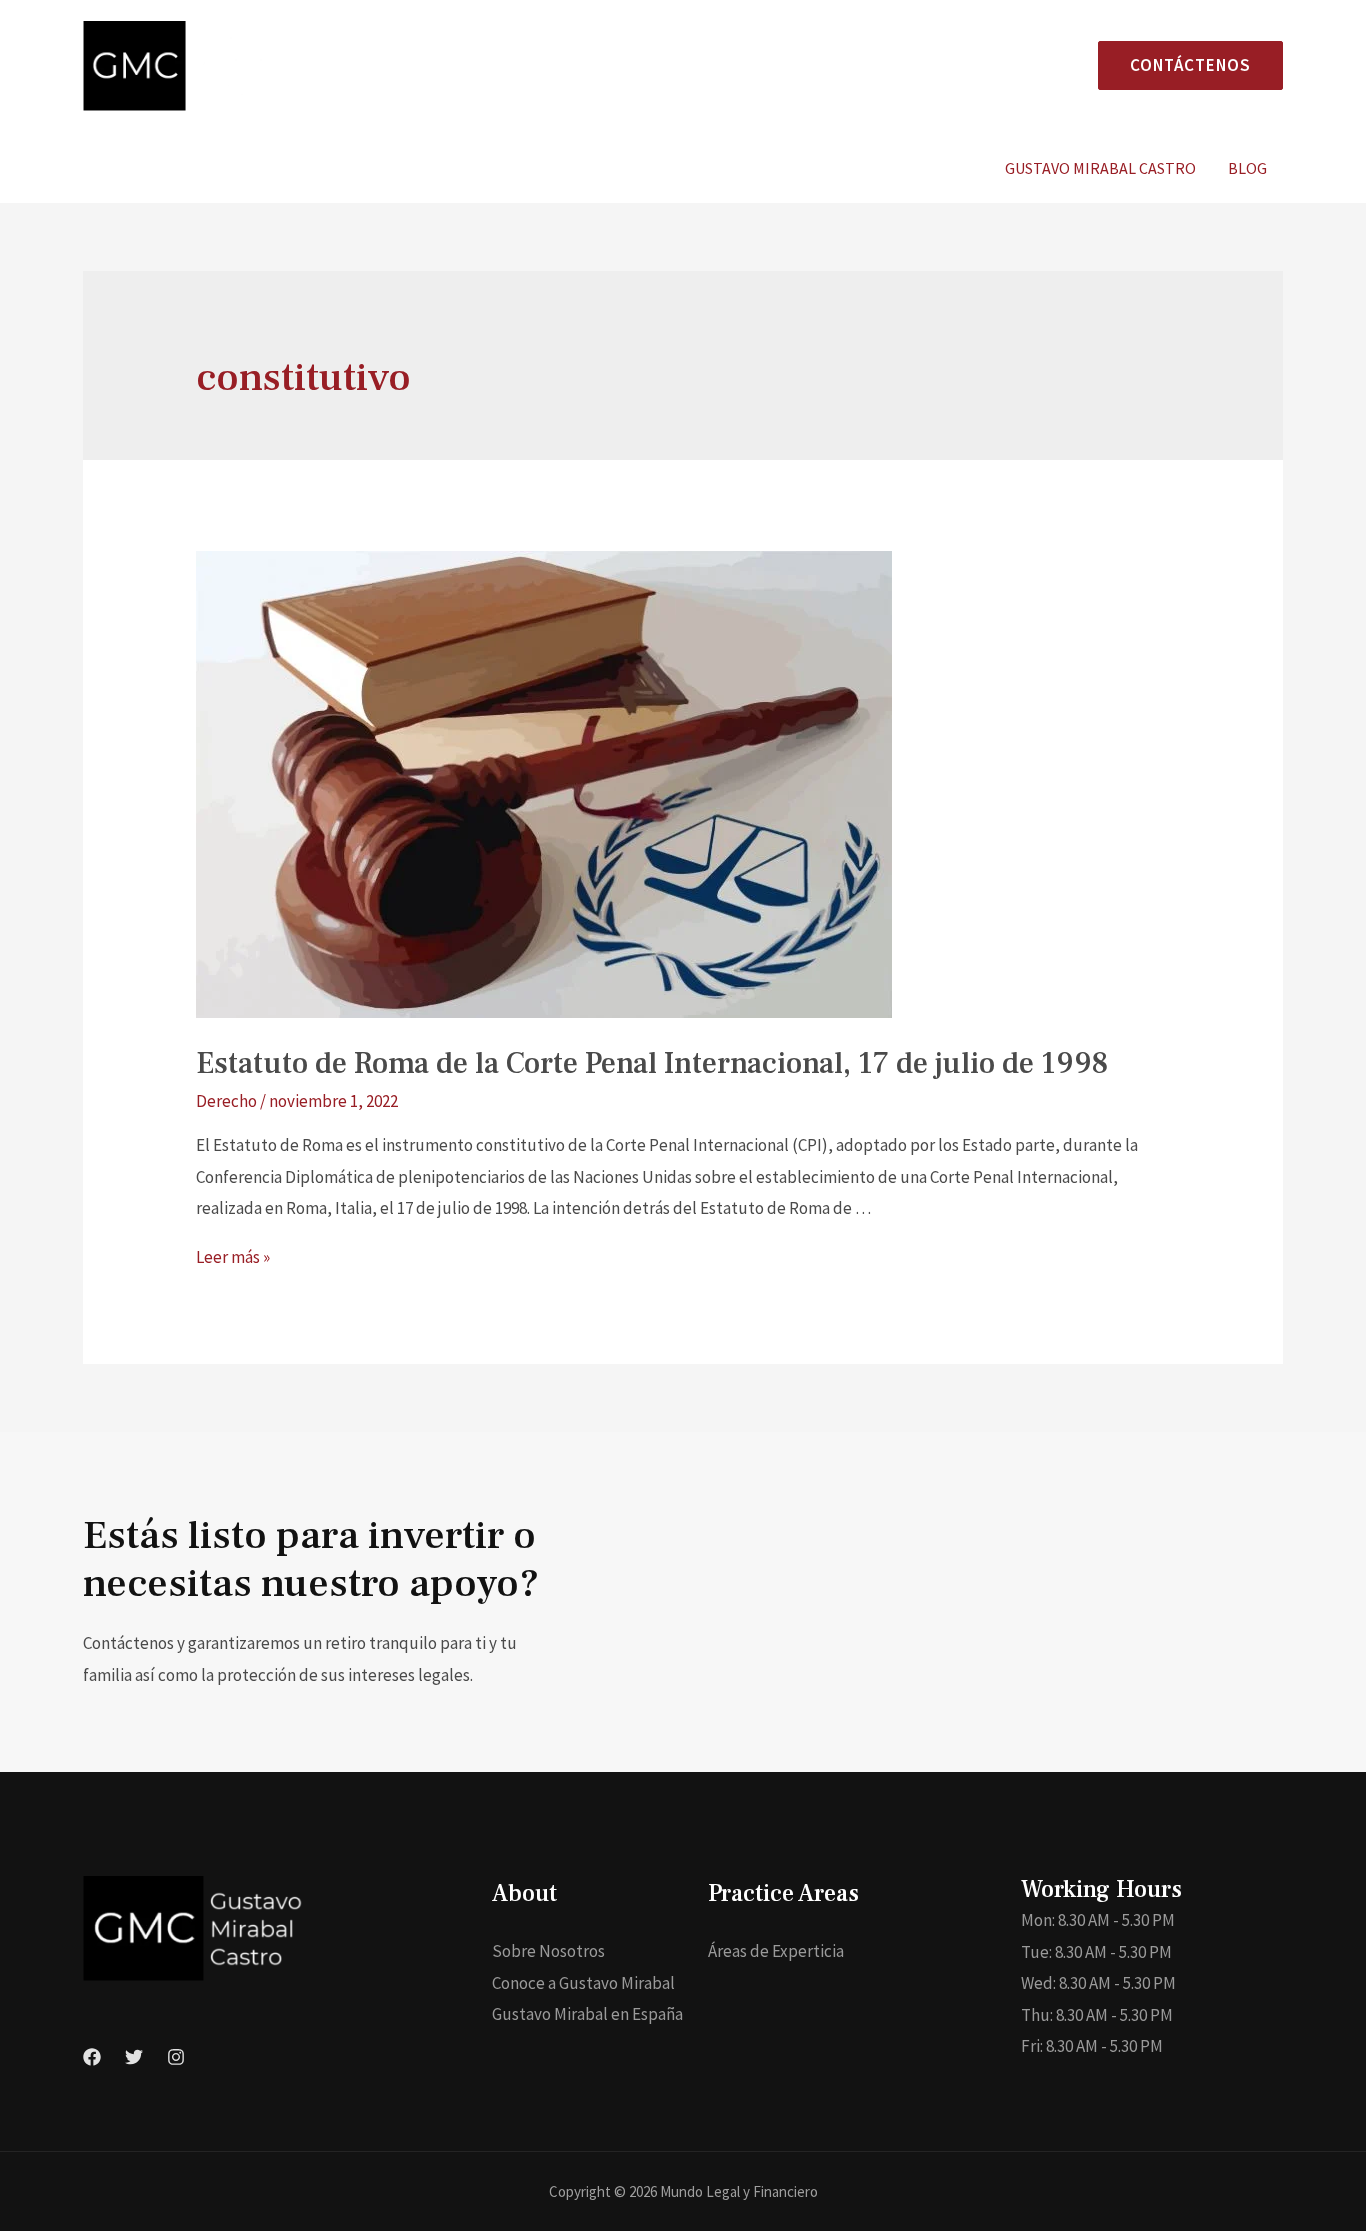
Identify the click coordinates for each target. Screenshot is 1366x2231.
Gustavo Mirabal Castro (1100, 168)
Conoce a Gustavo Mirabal (583, 1983)
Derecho (226, 1101)
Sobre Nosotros (548, 1951)
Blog (1247, 168)
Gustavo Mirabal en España (587, 2014)
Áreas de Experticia (776, 1951)
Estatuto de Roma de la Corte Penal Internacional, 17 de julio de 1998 (652, 1063)
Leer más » (233, 1257)
